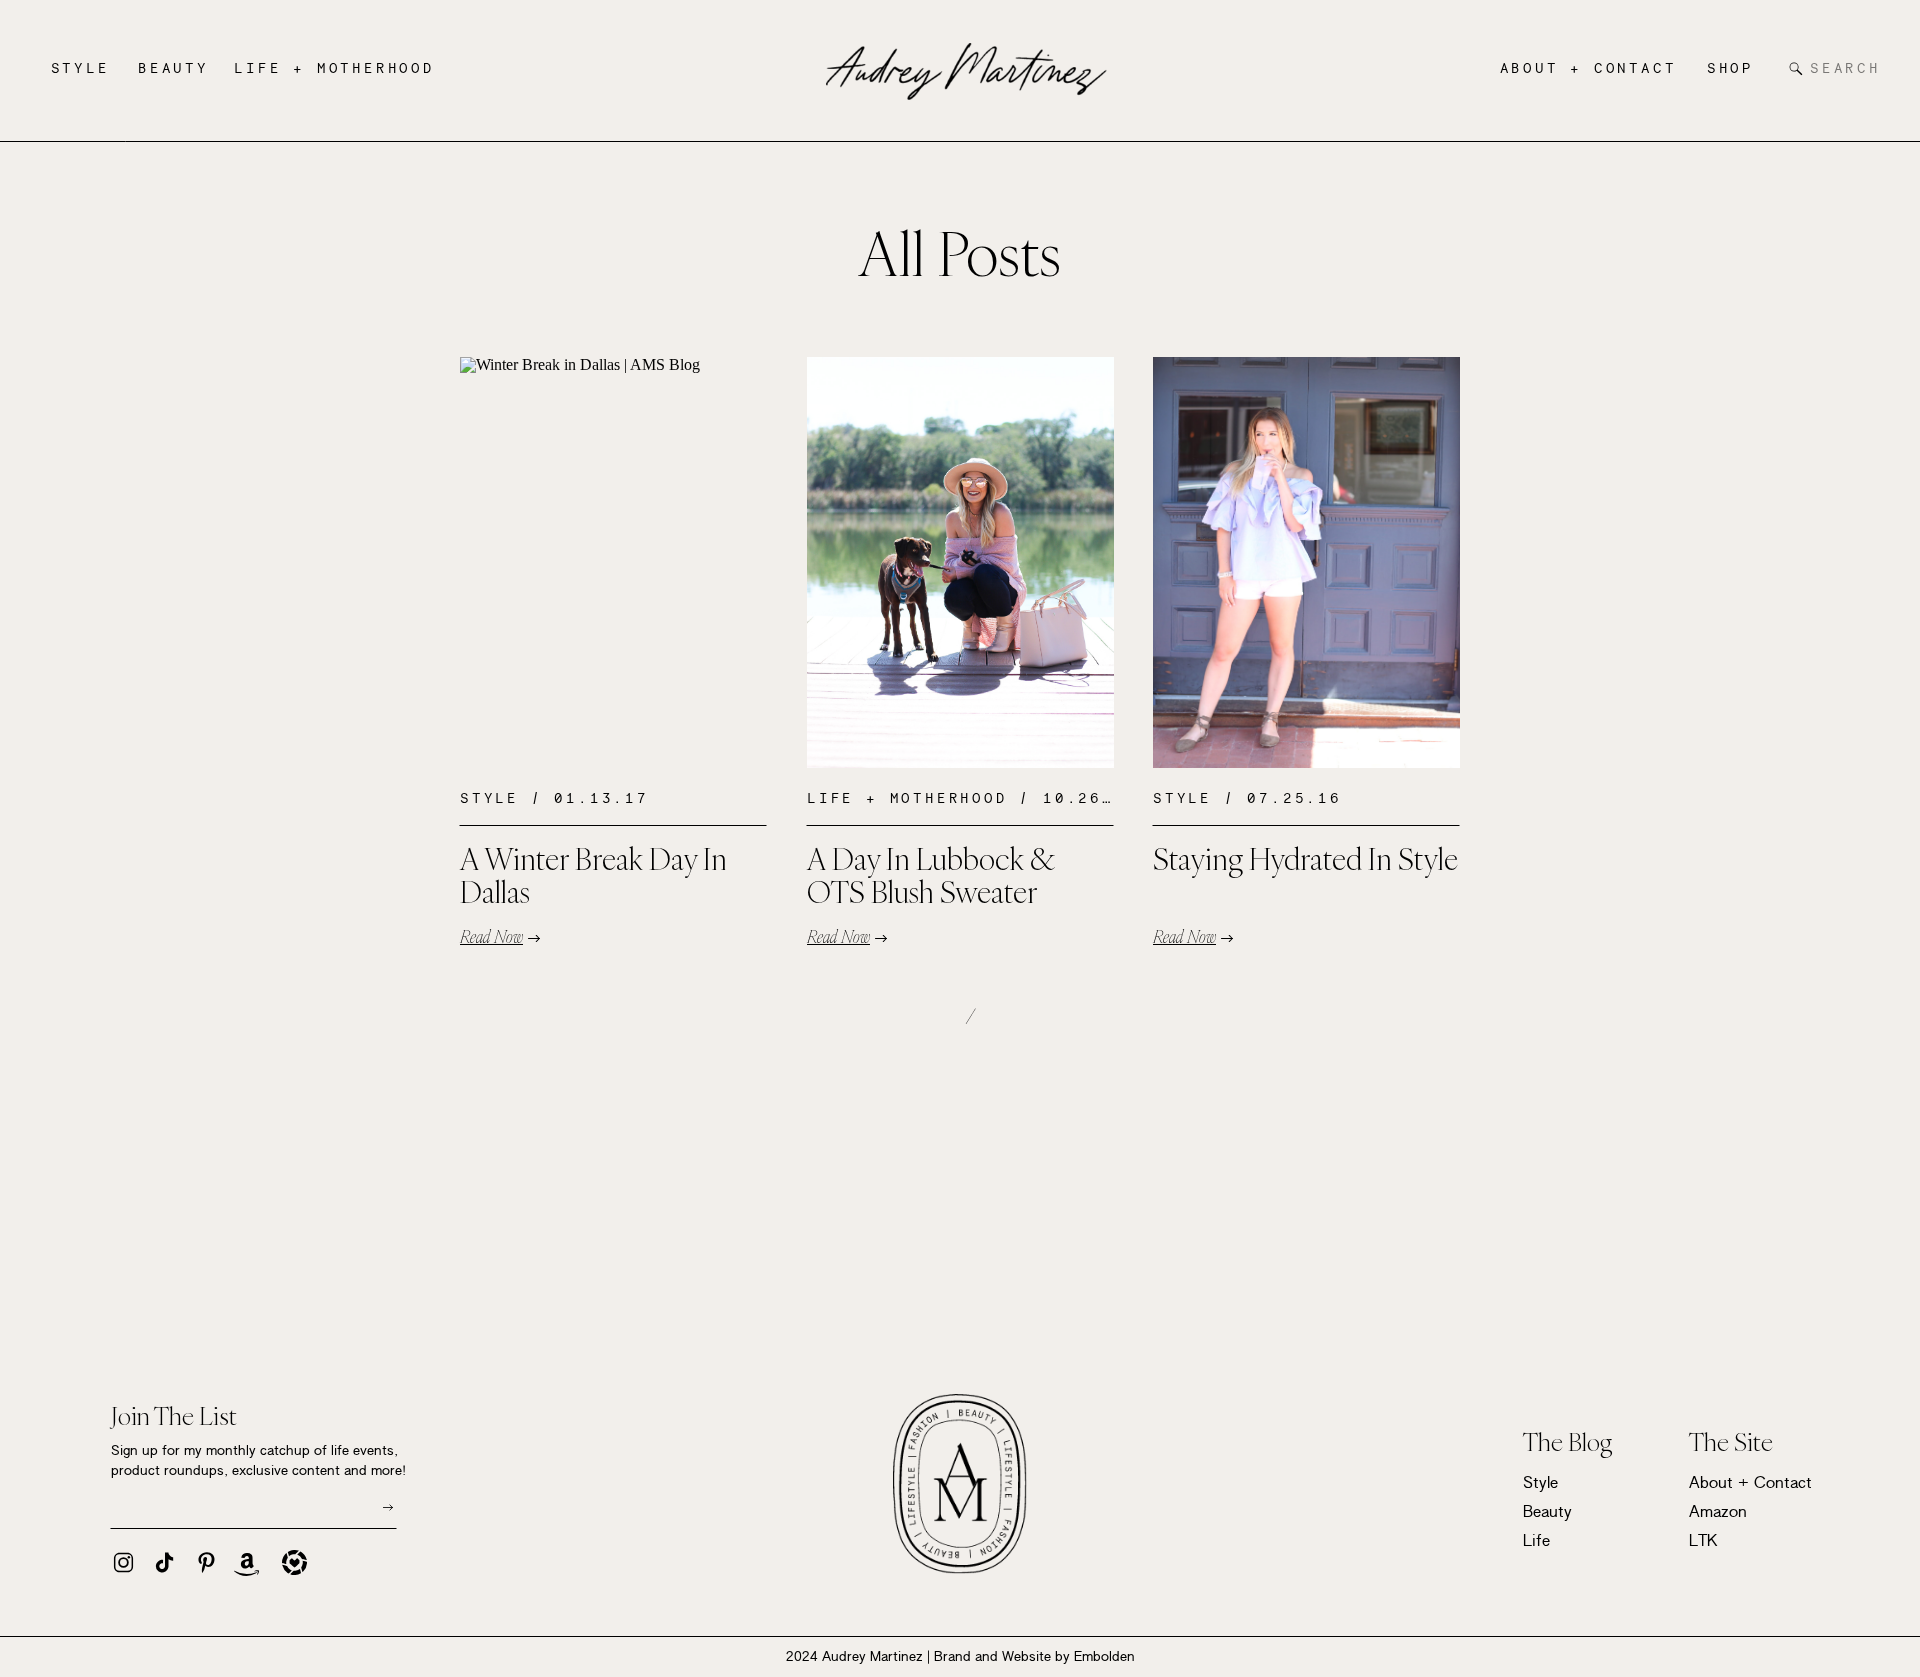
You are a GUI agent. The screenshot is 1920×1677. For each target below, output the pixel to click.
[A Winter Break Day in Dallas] (613, 562)
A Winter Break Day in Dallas (593, 875)
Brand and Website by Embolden (1034, 1656)
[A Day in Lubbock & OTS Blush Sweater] (960, 562)
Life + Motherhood (907, 798)
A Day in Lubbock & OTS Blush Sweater (930, 875)
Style (489, 798)
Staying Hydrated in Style (1305, 858)
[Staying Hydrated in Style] (1306, 562)
